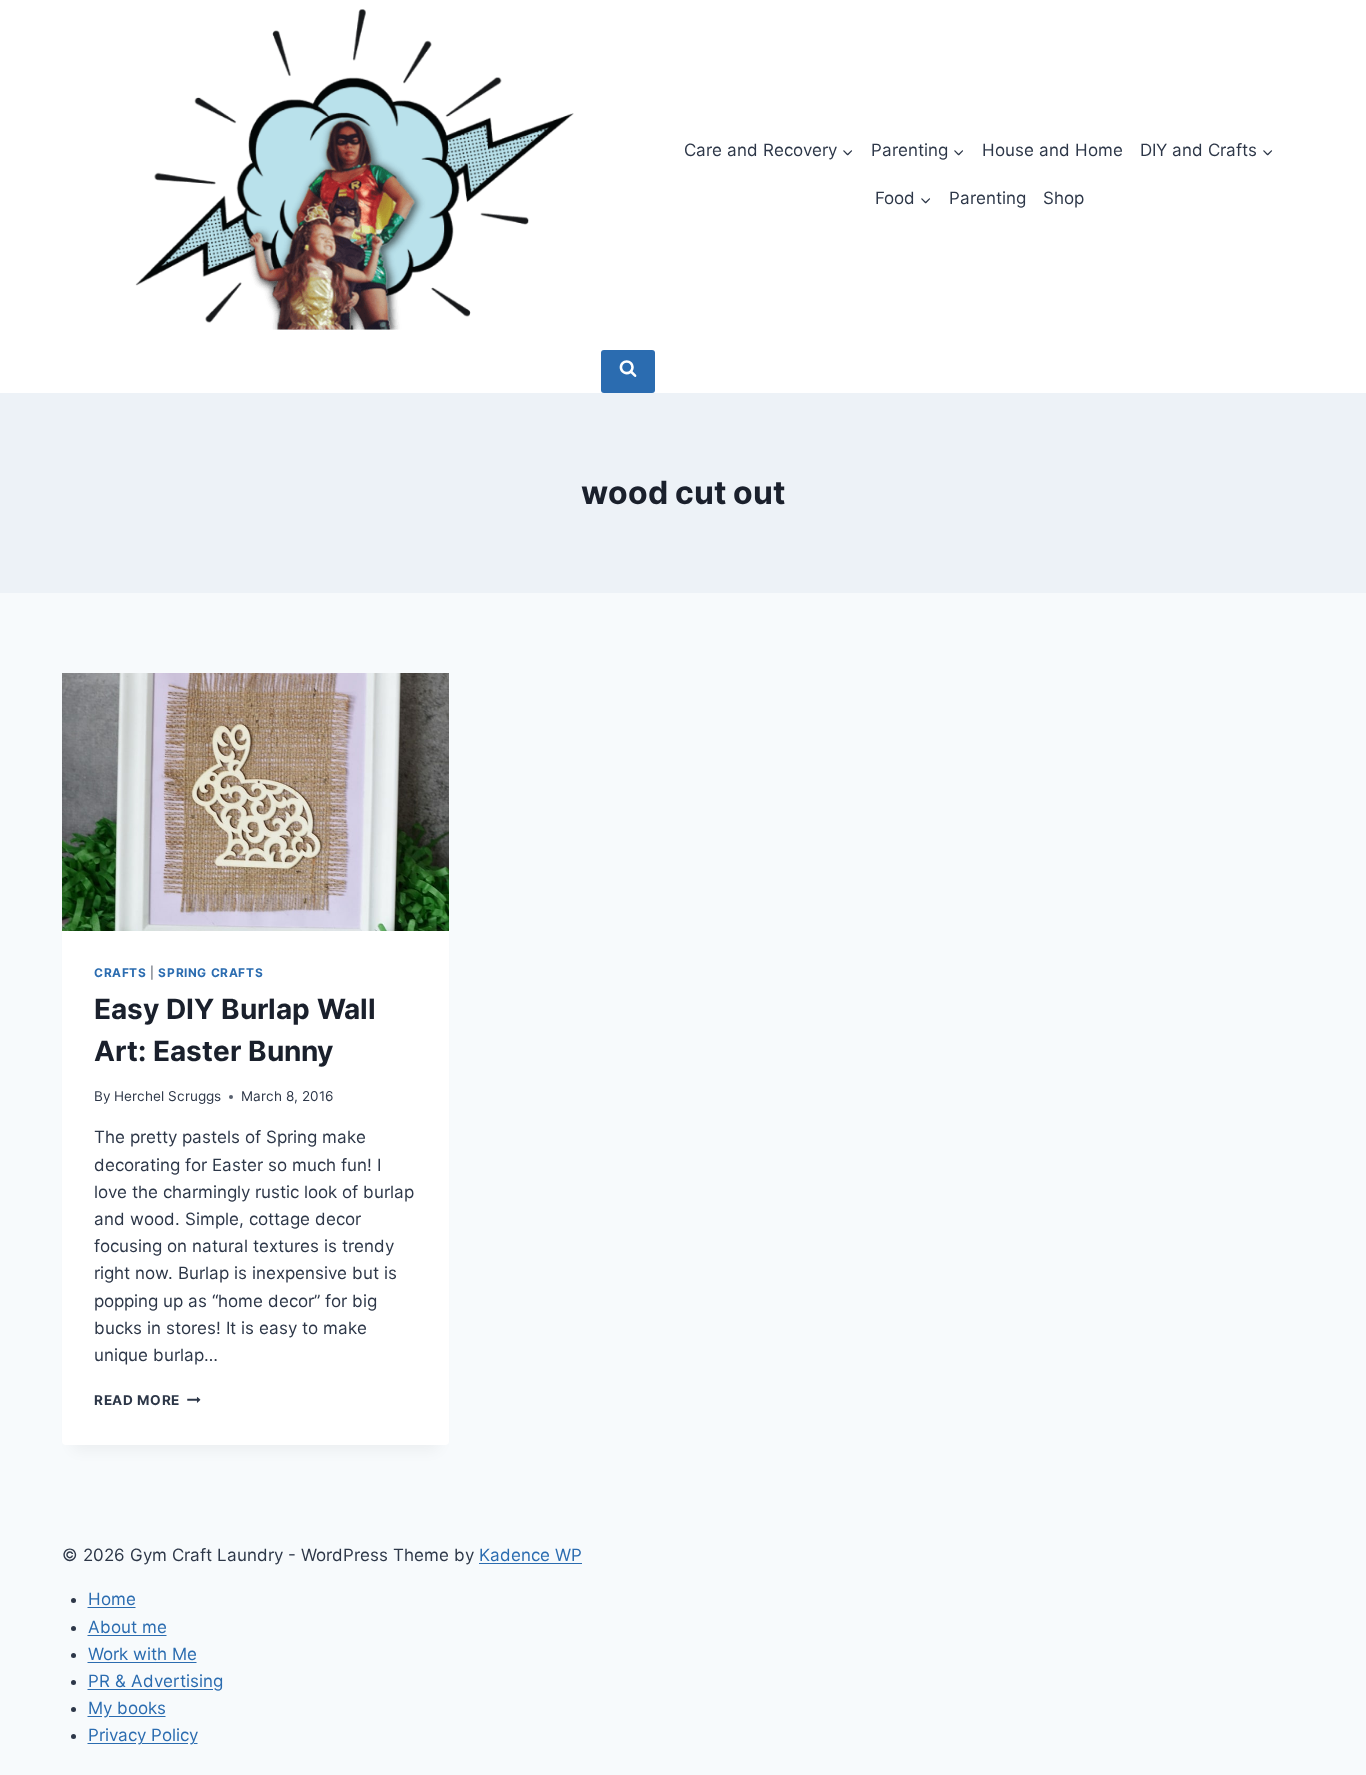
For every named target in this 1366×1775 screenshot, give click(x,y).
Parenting (987, 198)
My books (127, 1708)
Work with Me (142, 1654)
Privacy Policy (143, 1735)
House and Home (1052, 150)
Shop (1063, 198)
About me (127, 1627)
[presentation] (255, 802)
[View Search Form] (628, 371)
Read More (147, 1400)
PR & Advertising (155, 1681)
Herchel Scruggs (167, 1096)
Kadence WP (530, 1555)
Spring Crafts (210, 972)
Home (112, 1599)
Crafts (120, 972)
